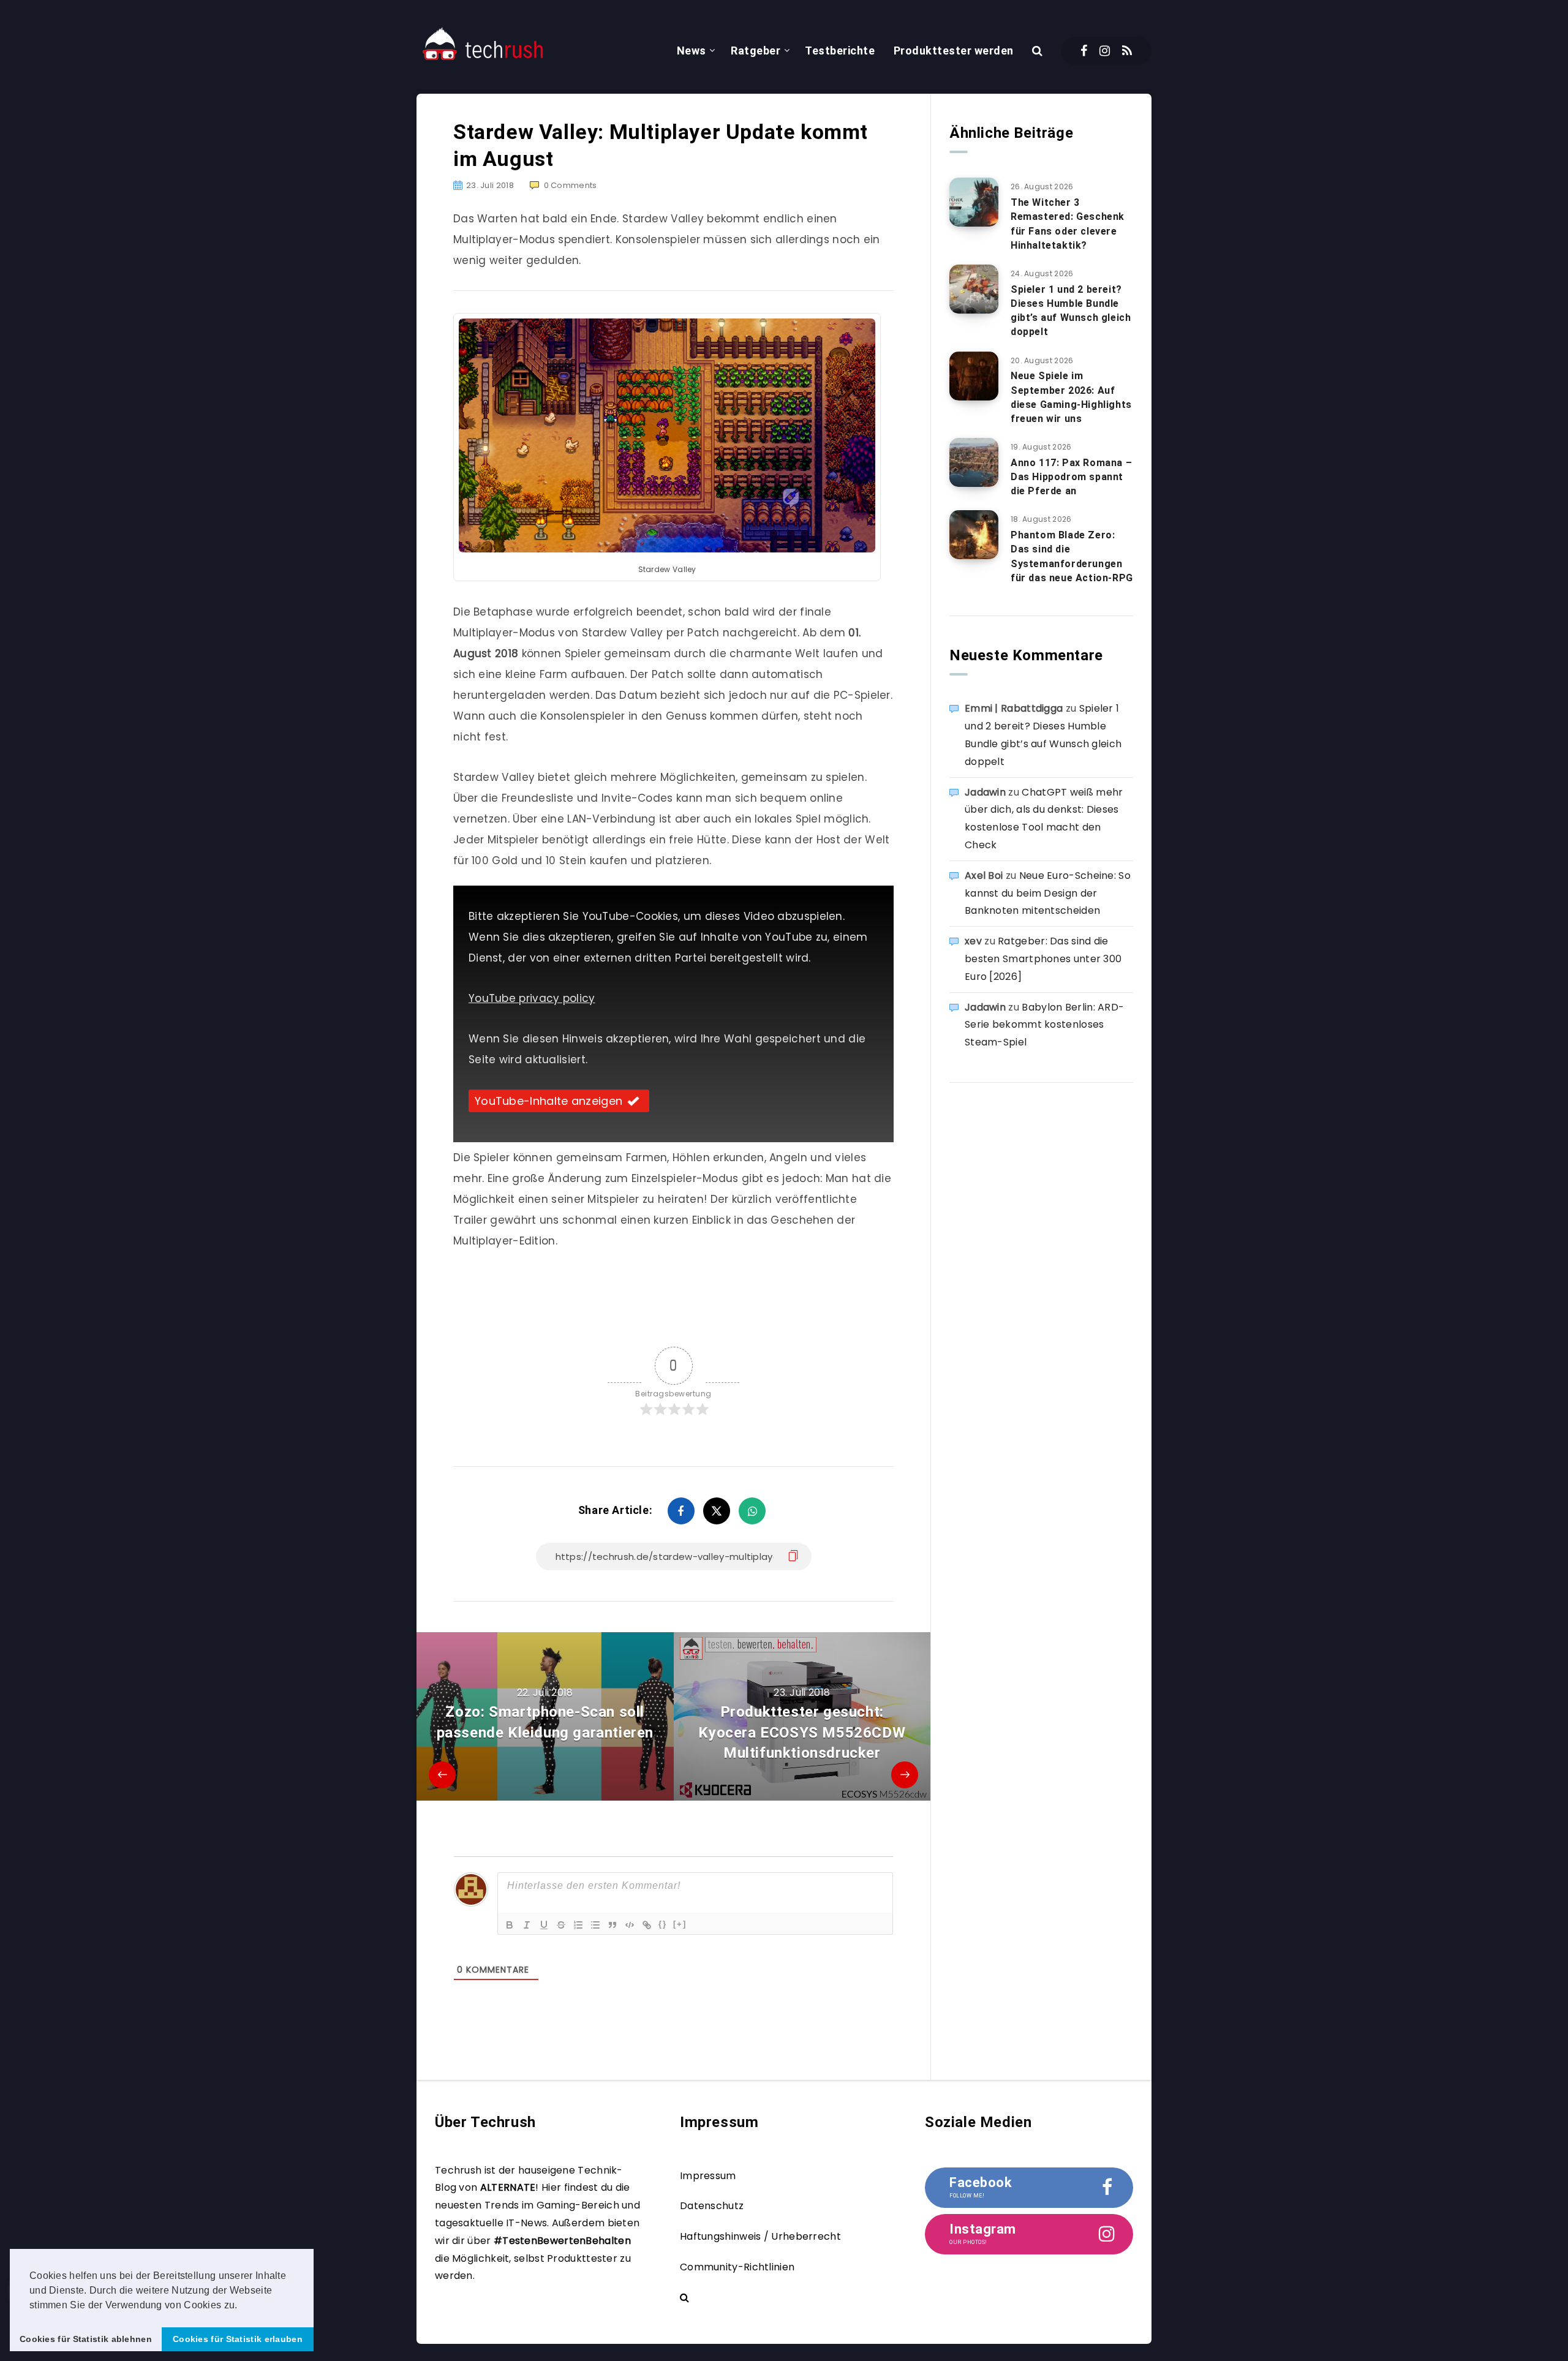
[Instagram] (1105, 51)
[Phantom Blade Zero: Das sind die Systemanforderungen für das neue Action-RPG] (974, 535)
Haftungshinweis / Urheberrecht (760, 2236)
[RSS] (1127, 51)
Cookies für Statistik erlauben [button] (238, 2339)
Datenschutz (712, 2206)
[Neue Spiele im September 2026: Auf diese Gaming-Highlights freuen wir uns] (974, 376)
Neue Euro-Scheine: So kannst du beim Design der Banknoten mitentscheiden (1048, 893)
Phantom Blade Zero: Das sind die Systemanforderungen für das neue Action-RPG (1072, 556)
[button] (242, 2306)
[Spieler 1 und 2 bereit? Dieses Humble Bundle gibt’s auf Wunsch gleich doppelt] (974, 289)
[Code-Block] (630, 1925)
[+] (680, 1924)
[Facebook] (1084, 51)
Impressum (708, 2176)
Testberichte (840, 51)
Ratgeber (756, 51)
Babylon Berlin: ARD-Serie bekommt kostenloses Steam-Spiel (1044, 1025)
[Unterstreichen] (544, 1925)
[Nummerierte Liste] (578, 1925)
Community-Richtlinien (737, 2267)
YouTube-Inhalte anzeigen (548, 1101)
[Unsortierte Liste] (595, 1925)
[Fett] (510, 1925)
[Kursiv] (527, 1925)
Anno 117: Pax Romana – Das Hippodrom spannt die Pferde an (1071, 477)
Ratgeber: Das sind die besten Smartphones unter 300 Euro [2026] (1043, 959)
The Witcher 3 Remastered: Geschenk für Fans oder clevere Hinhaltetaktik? (1068, 224)
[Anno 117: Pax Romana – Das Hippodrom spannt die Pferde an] (974, 462)
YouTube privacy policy (532, 998)
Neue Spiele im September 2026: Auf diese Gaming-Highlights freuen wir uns (1071, 397)
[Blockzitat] (612, 1925)
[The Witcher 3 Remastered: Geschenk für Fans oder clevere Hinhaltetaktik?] (974, 202)
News (692, 51)
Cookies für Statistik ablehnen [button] (86, 2339)
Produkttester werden (954, 51)
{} (663, 1924)
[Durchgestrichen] (561, 1925)
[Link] (647, 1925)
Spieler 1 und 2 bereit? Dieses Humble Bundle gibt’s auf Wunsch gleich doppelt (1071, 311)
